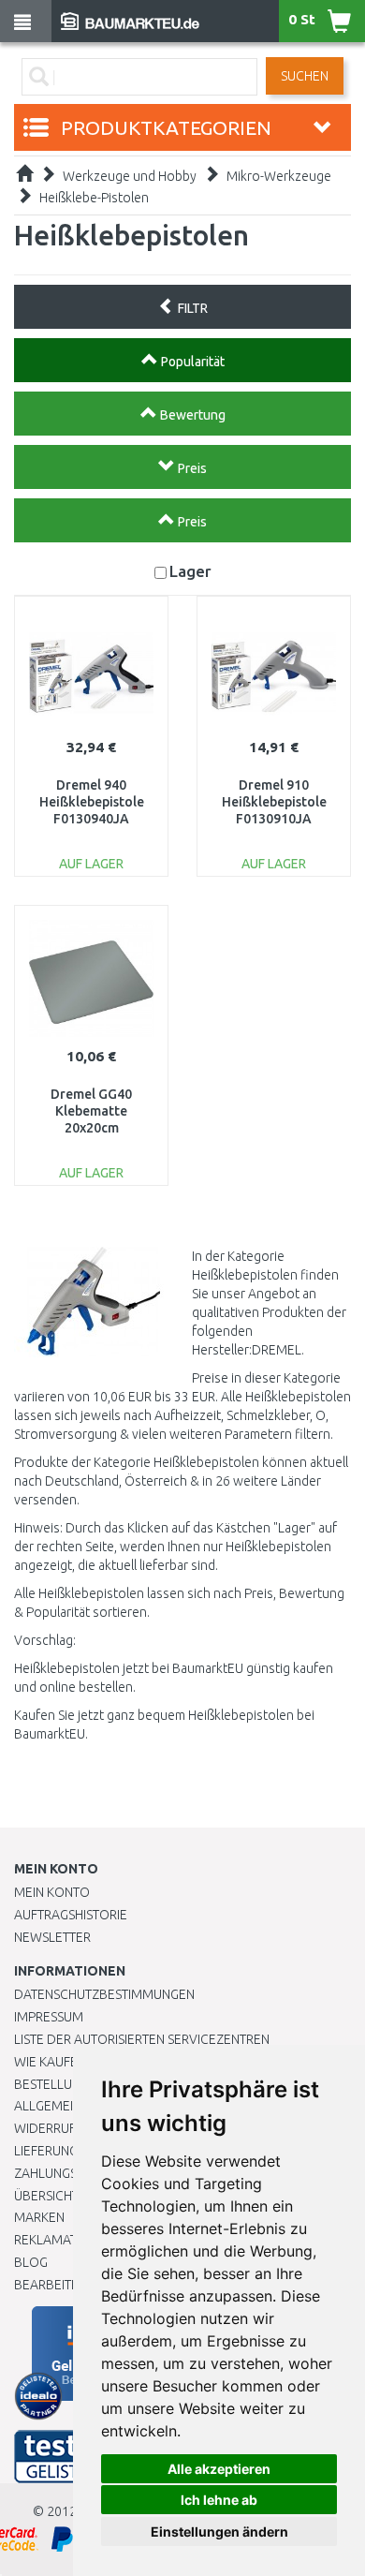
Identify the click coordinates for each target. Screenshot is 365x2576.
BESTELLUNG (51, 2084)
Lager (190, 571)
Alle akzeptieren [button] (219, 2469)
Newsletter (52, 1937)
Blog (31, 2262)
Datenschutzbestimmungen (104, 1994)
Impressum (49, 2017)
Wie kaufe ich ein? (70, 2062)
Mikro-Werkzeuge (279, 176)
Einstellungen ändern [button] (219, 2532)
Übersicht (46, 2196)
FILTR (191, 308)
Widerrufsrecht (67, 2128)
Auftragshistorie (71, 1915)
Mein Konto (52, 1892)
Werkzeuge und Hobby (130, 176)
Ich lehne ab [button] (219, 2500)
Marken (39, 2217)
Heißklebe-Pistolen (94, 198)
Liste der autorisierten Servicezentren (142, 2039)
